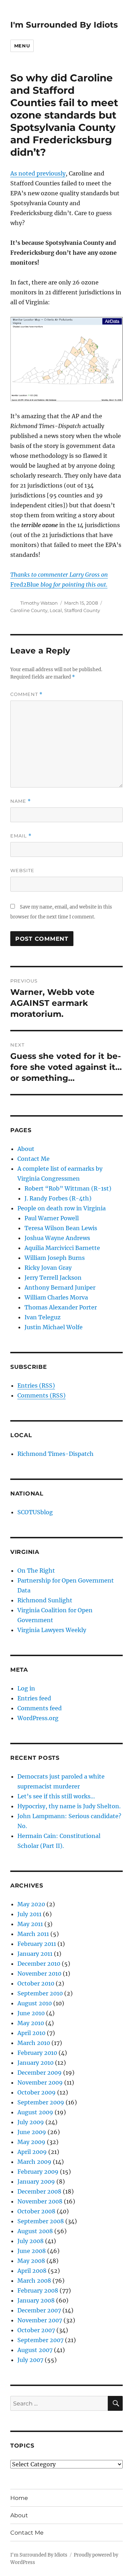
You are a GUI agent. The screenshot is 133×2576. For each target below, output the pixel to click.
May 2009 (31, 2142)
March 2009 (34, 2162)
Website (22, 870)
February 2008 (38, 2290)
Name (21, 801)
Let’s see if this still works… (56, 1796)
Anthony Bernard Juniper (60, 1287)
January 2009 (36, 2182)
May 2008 (31, 2261)
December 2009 (40, 2073)
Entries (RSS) (36, 1385)
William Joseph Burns (55, 1258)
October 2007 (36, 2330)
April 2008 (32, 2271)
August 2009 (35, 2112)
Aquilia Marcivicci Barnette (62, 1248)
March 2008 (34, 2281)
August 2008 (35, 2231)
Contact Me (34, 1159)
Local (56, 610)
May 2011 (30, 1924)
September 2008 (41, 2221)
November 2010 (39, 1973)
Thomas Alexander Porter (61, 1307)
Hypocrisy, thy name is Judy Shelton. (69, 1806)
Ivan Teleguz (43, 1317)
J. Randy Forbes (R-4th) (58, 1198)
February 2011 (37, 1944)
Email (21, 836)
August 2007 (35, 2350)
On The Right (36, 1571)
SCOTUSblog (35, 1512)
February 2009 (38, 2172)
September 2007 (40, 2340)
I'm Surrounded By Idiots (64, 25)
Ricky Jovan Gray (48, 1268)
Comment (26, 694)
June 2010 (31, 2013)
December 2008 (39, 2191)
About (26, 1149)
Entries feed (34, 1698)
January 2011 (35, 1954)
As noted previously (38, 173)
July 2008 (31, 2241)
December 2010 (39, 1964)
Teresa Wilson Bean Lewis (61, 1228)
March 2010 (34, 2043)
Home (19, 2498)
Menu (22, 46)
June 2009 (32, 2132)
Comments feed (40, 1708)
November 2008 (40, 2201)
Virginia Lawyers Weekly (52, 1630)
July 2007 (30, 2360)
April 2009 (32, 2152)
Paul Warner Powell (52, 1218)
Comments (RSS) (41, 1395)
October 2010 (36, 1983)
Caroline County (29, 610)
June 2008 (32, 2251)
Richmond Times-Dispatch (56, 1454)
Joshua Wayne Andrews (57, 1238)
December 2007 (39, 2310)
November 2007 (40, 2320)
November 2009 (40, 2082)
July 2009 (31, 2122)
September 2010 (40, 1993)
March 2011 (33, 1934)
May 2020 (31, 1904)
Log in (26, 1688)
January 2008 (36, 2300)
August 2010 (35, 2003)
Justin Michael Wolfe (54, 1327)
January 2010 (35, 2063)
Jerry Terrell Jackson (53, 1278)
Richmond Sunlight (45, 1600)
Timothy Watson (39, 603)
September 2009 (41, 2102)
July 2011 (29, 1914)
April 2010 (31, 2033)
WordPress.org (38, 1718)
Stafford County (82, 610)
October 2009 (37, 2092)
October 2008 (36, 2211)
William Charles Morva (56, 1297)
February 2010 (37, 2053)
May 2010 (31, 2023)
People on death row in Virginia (62, 1208)
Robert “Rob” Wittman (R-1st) (68, 1188)
